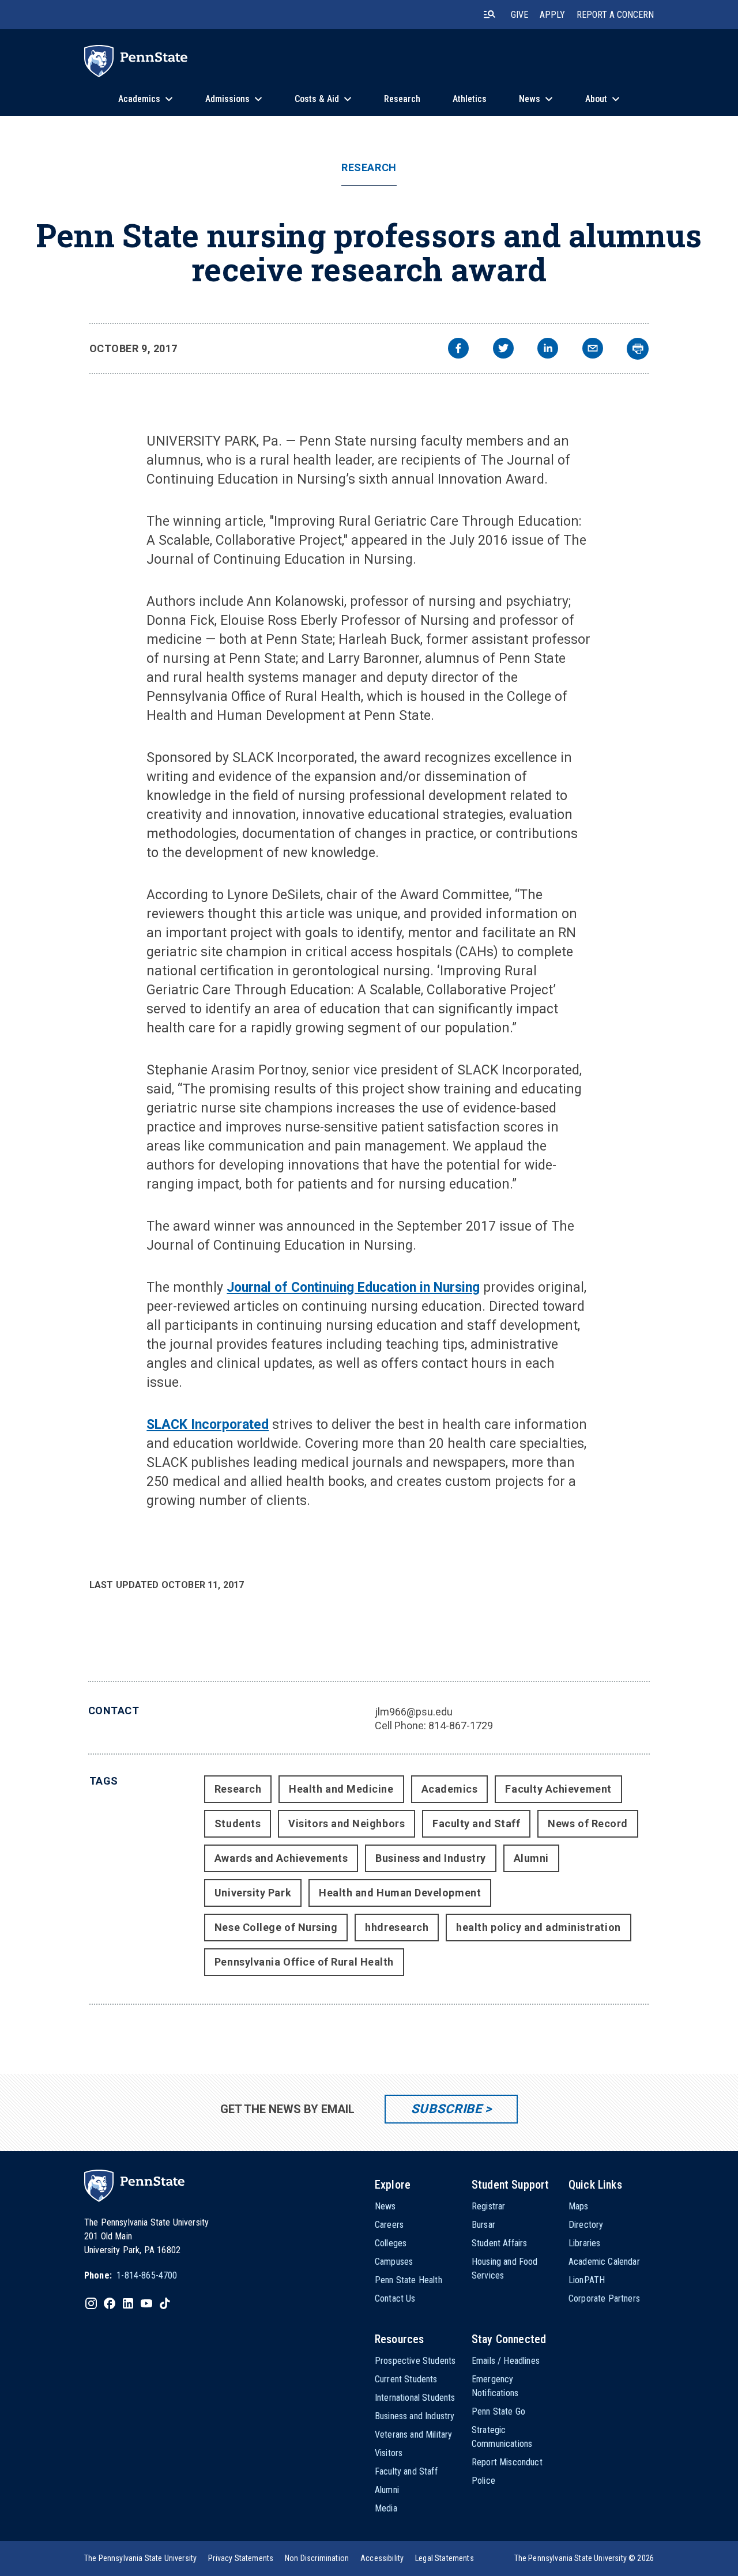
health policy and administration (538, 1927)
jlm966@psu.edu (414, 1712)
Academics (450, 1789)
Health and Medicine (341, 1789)
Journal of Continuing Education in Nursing (353, 1287)
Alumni (531, 1858)
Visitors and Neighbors (347, 1823)
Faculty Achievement (558, 1789)
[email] (593, 350)
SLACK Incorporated (208, 1425)
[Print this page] (638, 349)
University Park (253, 1893)
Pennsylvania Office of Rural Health (304, 1962)
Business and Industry (430, 1858)
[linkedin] (548, 350)
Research (369, 168)
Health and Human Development (400, 1893)
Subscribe (447, 2109)
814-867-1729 (461, 1725)
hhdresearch (397, 1927)
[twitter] (503, 350)
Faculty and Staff (476, 1823)
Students (238, 1823)
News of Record (588, 1823)
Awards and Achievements (281, 1858)
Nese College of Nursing (276, 1927)
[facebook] (458, 350)
